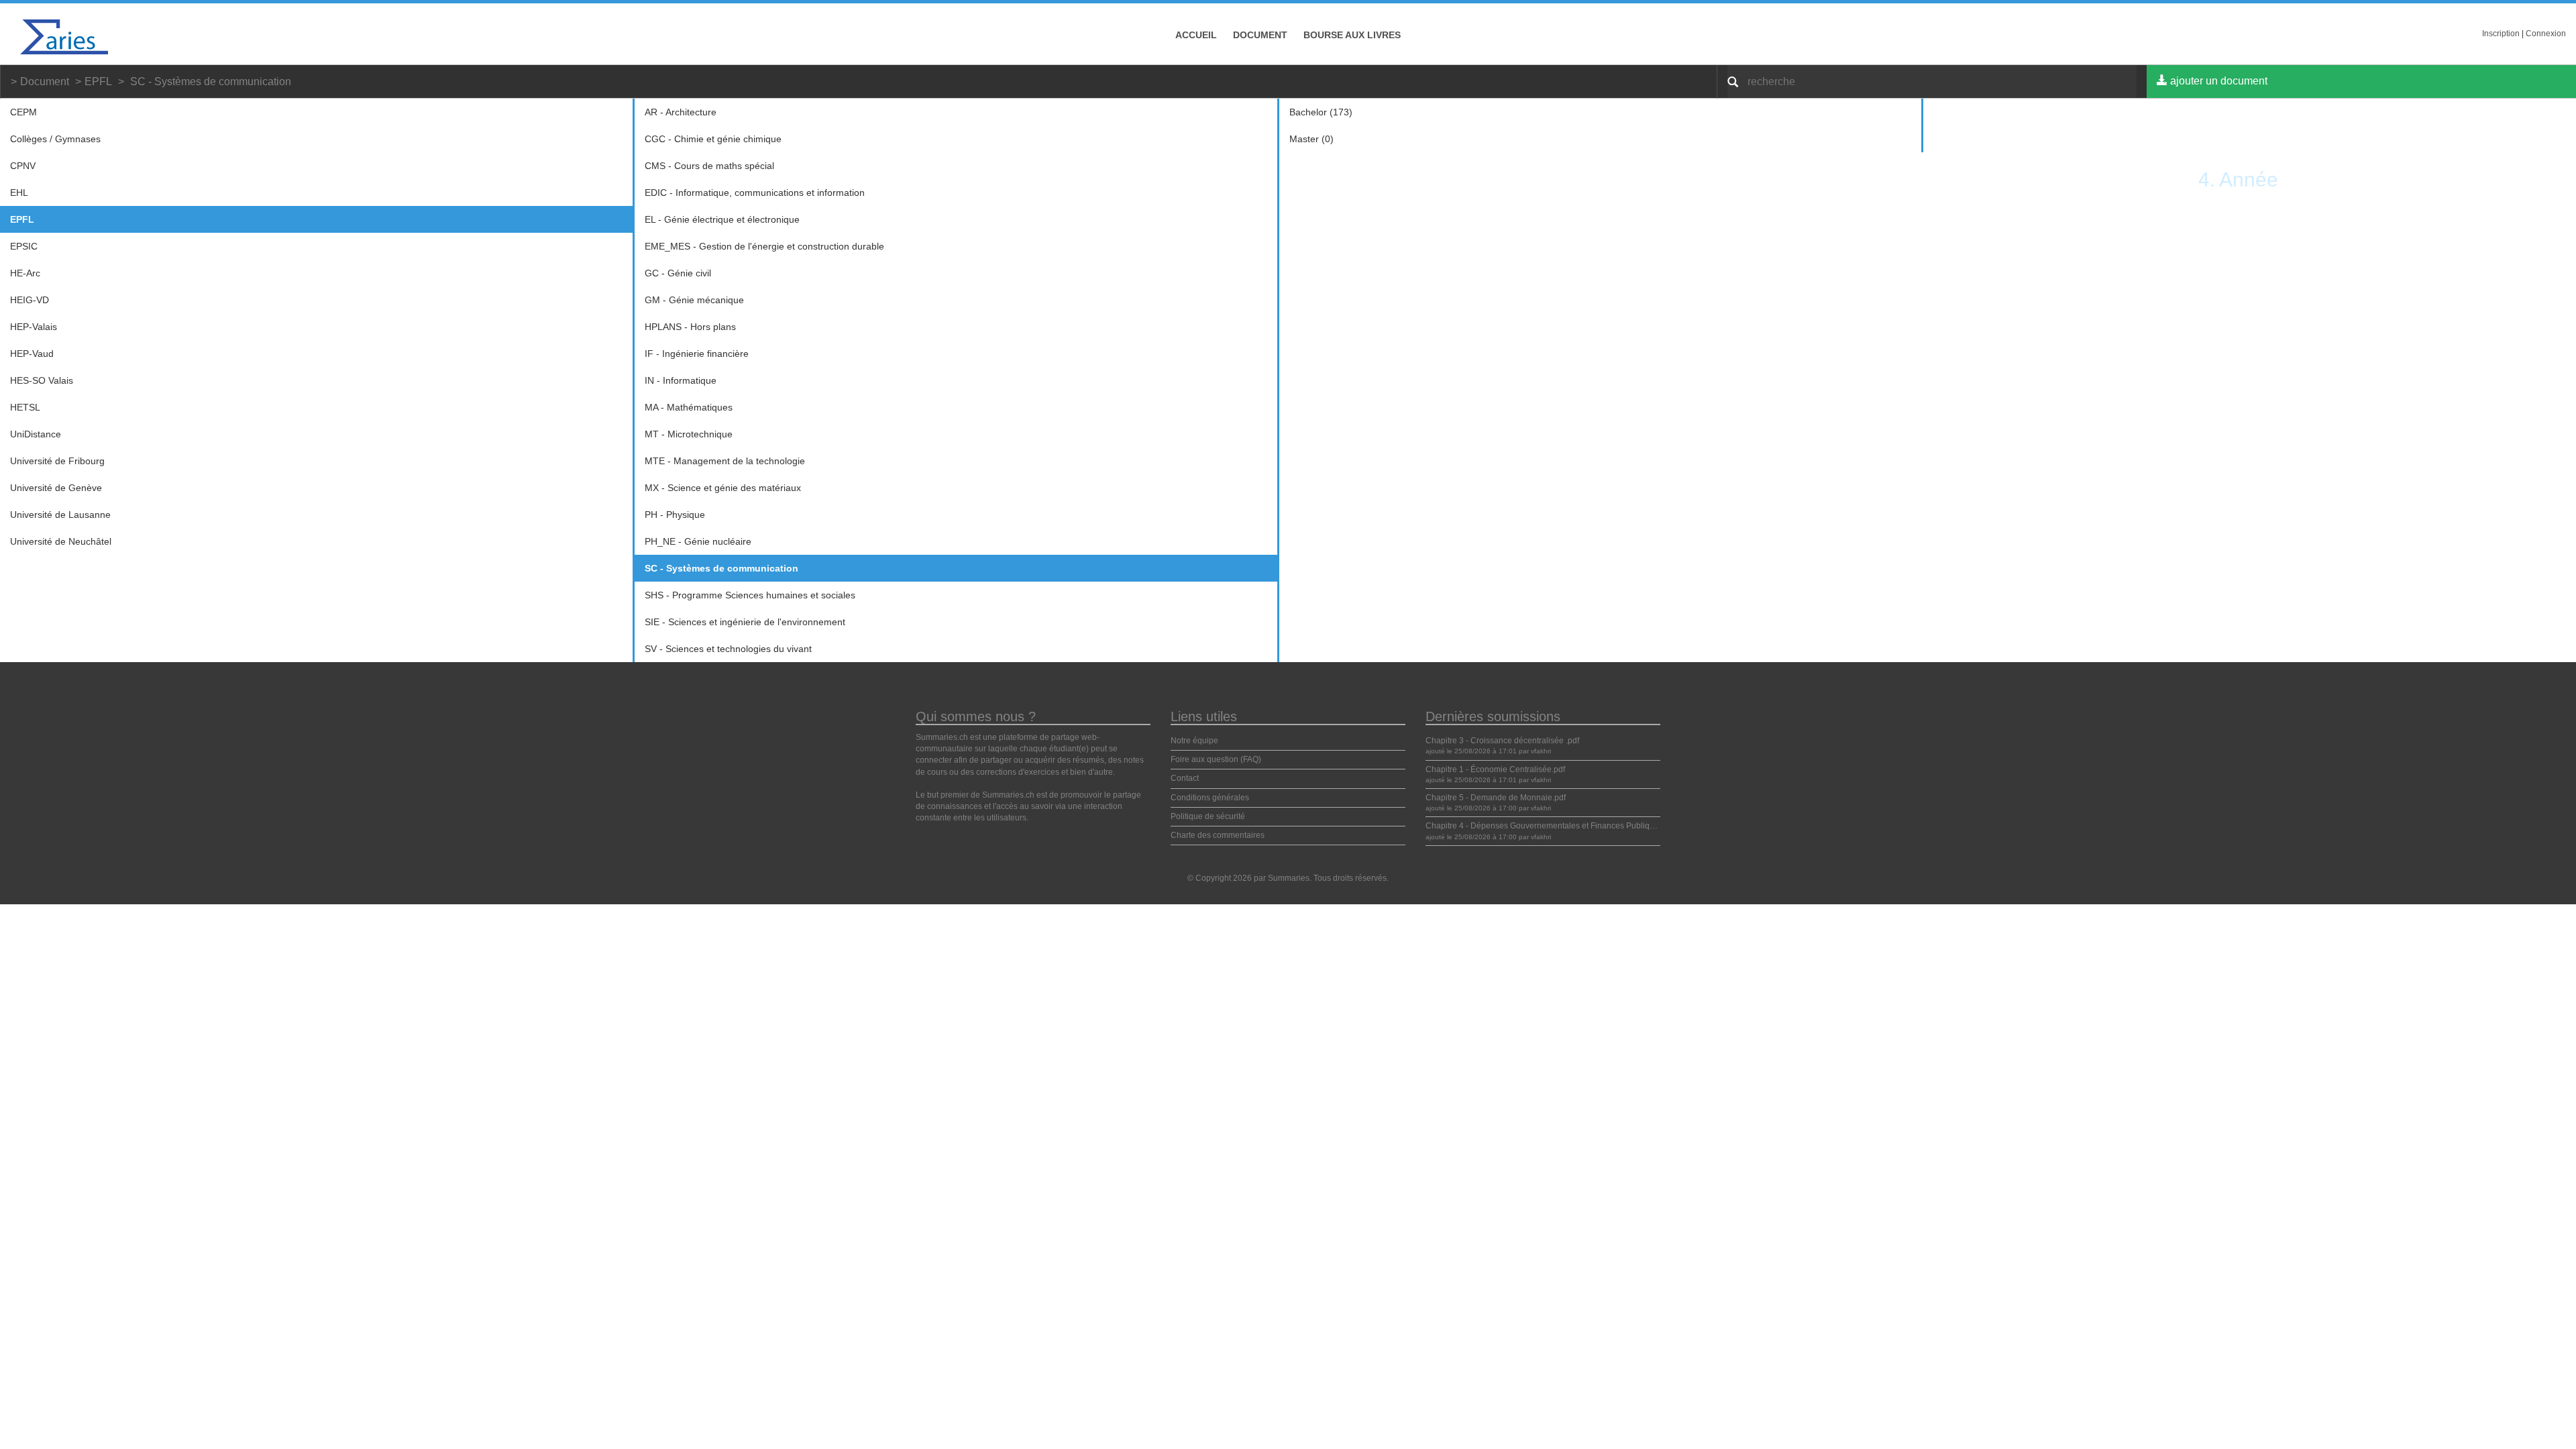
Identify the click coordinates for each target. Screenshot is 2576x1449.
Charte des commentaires (1218, 835)
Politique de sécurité (1208, 816)
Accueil (1196, 35)
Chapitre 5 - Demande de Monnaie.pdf (1496, 798)
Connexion (2546, 34)
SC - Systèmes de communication (211, 82)
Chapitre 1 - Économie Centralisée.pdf (1495, 769)
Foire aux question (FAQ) (1216, 759)
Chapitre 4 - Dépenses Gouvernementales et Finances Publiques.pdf (1551, 826)
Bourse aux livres (1352, 35)
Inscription (2501, 34)
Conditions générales (1210, 798)
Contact (1185, 778)
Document (1260, 35)
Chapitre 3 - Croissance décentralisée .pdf (1502, 741)
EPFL (98, 82)
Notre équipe (1194, 741)
